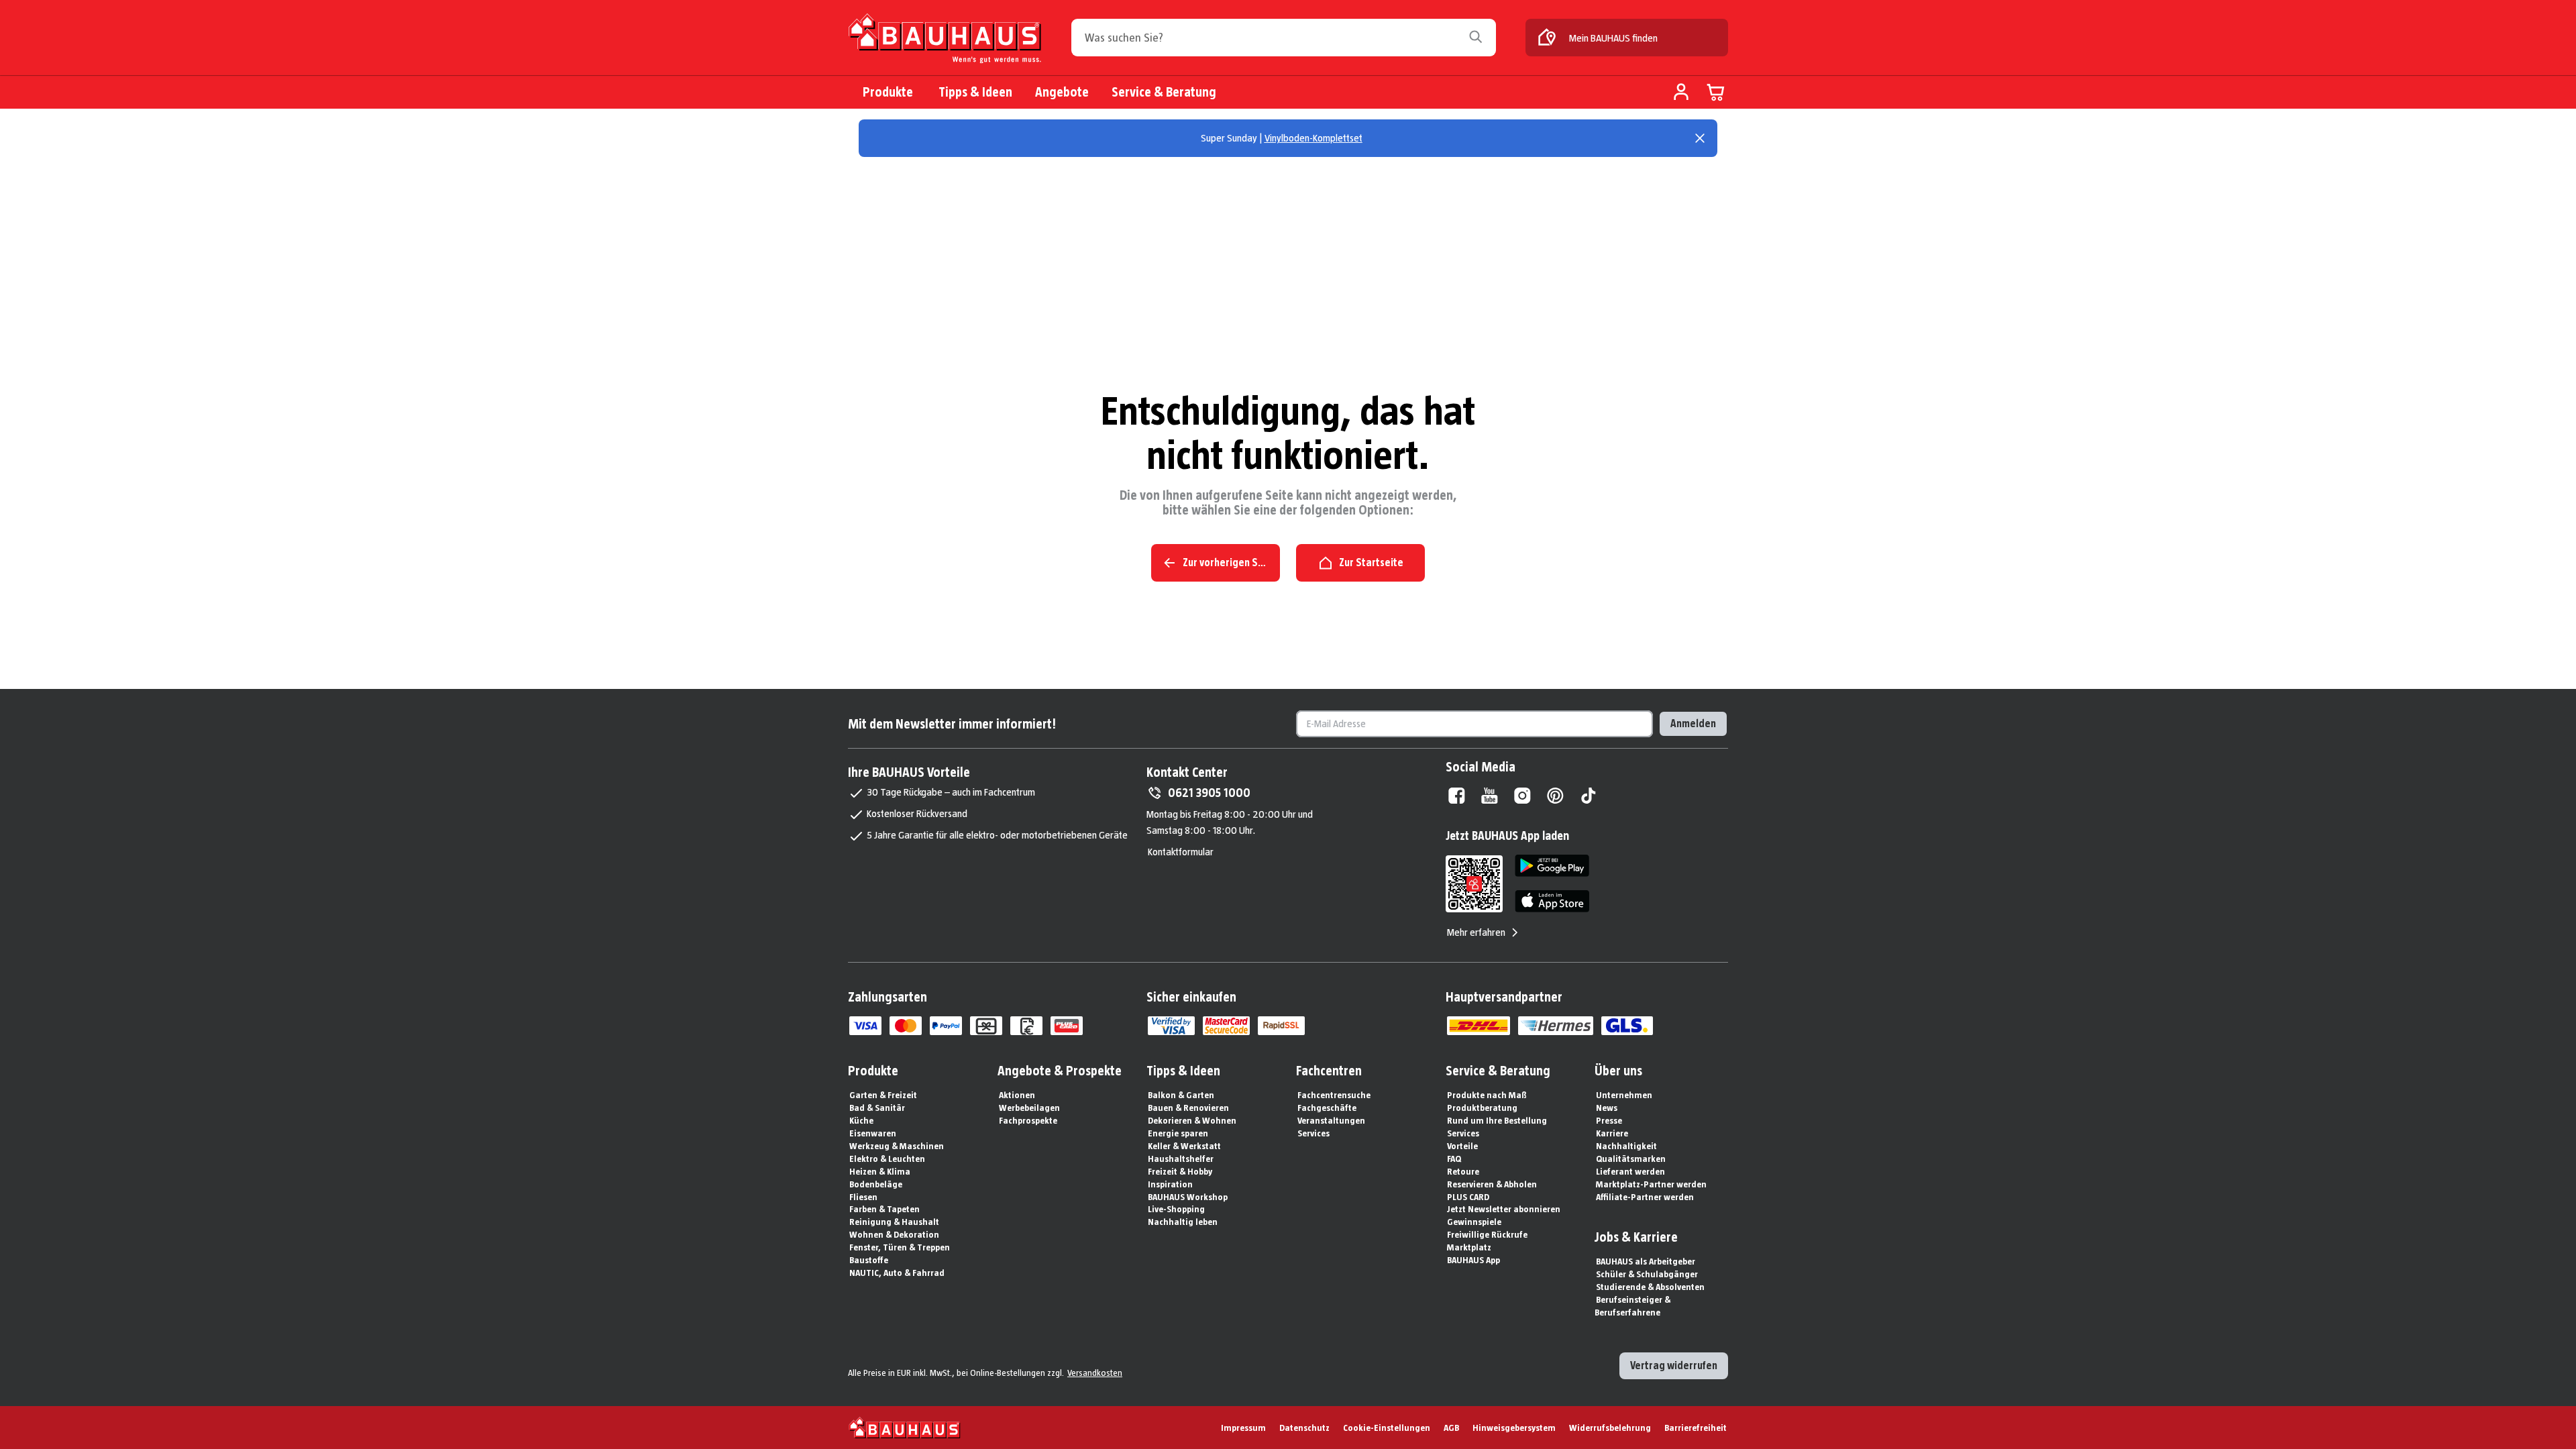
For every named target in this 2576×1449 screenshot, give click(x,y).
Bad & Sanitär (877, 1108)
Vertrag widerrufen (1674, 1365)
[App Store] (1552, 901)
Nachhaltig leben (1183, 1222)
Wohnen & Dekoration (894, 1234)
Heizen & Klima (880, 1171)
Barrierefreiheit (1696, 1428)
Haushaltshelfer (1181, 1159)
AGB (1451, 1428)
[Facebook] (1457, 796)
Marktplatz (1469, 1247)
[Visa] (865, 1026)
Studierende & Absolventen (1650, 1287)
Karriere (1612, 1133)
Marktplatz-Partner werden (1651, 1184)
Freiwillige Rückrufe (1487, 1234)
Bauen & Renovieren (1188, 1108)
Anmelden (1693, 723)
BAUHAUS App (1473, 1260)
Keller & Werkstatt (1184, 1146)
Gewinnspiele (1474, 1222)
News (1607, 1108)
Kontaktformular (1181, 852)
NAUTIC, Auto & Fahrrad (897, 1273)
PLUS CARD (1468, 1197)
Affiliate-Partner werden (1645, 1197)
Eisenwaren (873, 1133)
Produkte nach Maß (1487, 1095)
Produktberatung (1482, 1108)
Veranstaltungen (1331, 1120)
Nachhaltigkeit (1626, 1146)
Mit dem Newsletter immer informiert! (952, 724)
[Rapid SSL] (1281, 1026)
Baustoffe (869, 1260)
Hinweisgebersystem (1514, 1428)
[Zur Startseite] (945, 39)
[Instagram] (1522, 796)
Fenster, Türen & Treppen (900, 1247)
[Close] (1700, 138)
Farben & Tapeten (884, 1209)
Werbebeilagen (1029, 1108)
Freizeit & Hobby (1180, 1171)
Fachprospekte (1028, 1120)
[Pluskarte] (1067, 1026)
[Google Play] (1552, 866)
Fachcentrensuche (1334, 1095)
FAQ (1454, 1159)
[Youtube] (1490, 796)
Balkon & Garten (1181, 1095)
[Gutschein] (986, 1026)
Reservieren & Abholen (1492, 1184)
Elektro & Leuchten (887, 1159)
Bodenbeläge (876, 1184)
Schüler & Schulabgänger (1647, 1274)
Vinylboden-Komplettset (1313, 138)
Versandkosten (1095, 1373)
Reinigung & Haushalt (894, 1222)
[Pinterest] (1555, 796)
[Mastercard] (906, 1026)
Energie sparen (1178, 1133)
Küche (861, 1120)
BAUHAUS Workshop (1188, 1197)
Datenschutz (1304, 1428)
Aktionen (1017, 1095)
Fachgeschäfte (1327, 1108)
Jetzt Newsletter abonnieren (1504, 1209)
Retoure (1463, 1171)
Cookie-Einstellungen (1387, 1428)
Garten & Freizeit (883, 1095)
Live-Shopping (1176, 1209)
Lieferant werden (1630, 1171)
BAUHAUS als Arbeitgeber (1646, 1261)
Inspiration (1170, 1184)
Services (1313, 1133)
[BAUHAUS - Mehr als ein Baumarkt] (905, 1428)
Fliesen (863, 1197)
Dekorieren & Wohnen (1192, 1120)
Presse (1609, 1120)
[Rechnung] (1026, 1026)
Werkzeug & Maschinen (897, 1146)
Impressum (1243, 1428)
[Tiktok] (1588, 796)
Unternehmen (1624, 1095)
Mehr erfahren (1476, 932)
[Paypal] (946, 1026)
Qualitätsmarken (1631, 1159)
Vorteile (1462, 1146)
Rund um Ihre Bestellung (1497, 1120)
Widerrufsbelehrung (1610, 1428)
